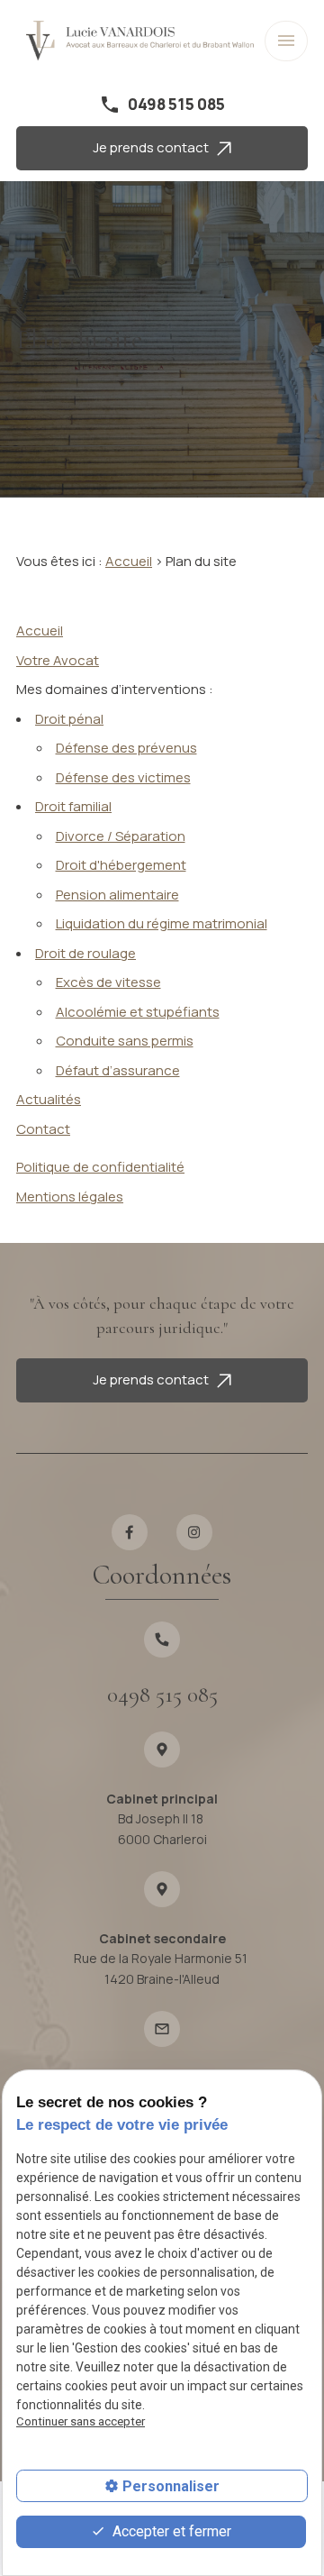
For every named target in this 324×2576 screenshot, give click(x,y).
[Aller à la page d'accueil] (140, 41)
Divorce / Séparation (121, 836)
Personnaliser (171, 2486)
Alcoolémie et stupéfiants (138, 1012)
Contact (43, 1129)
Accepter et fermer (170, 2531)
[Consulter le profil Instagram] (195, 1533)
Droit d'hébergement (121, 865)
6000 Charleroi (162, 1829)
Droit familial (73, 806)
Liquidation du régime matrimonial (162, 923)
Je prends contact (155, 147)
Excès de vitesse (108, 982)
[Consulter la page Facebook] (130, 1533)
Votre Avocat (58, 660)
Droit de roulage (85, 953)
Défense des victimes (123, 777)
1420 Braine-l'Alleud (162, 1969)
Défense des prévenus (126, 748)
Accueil (129, 561)
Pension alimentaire (117, 895)
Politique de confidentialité (100, 1167)
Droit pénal (69, 719)
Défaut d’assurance (118, 1070)
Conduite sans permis (125, 1041)
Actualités (49, 1099)
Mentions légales (70, 1197)
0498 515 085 (176, 104)
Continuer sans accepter (81, 2421)
